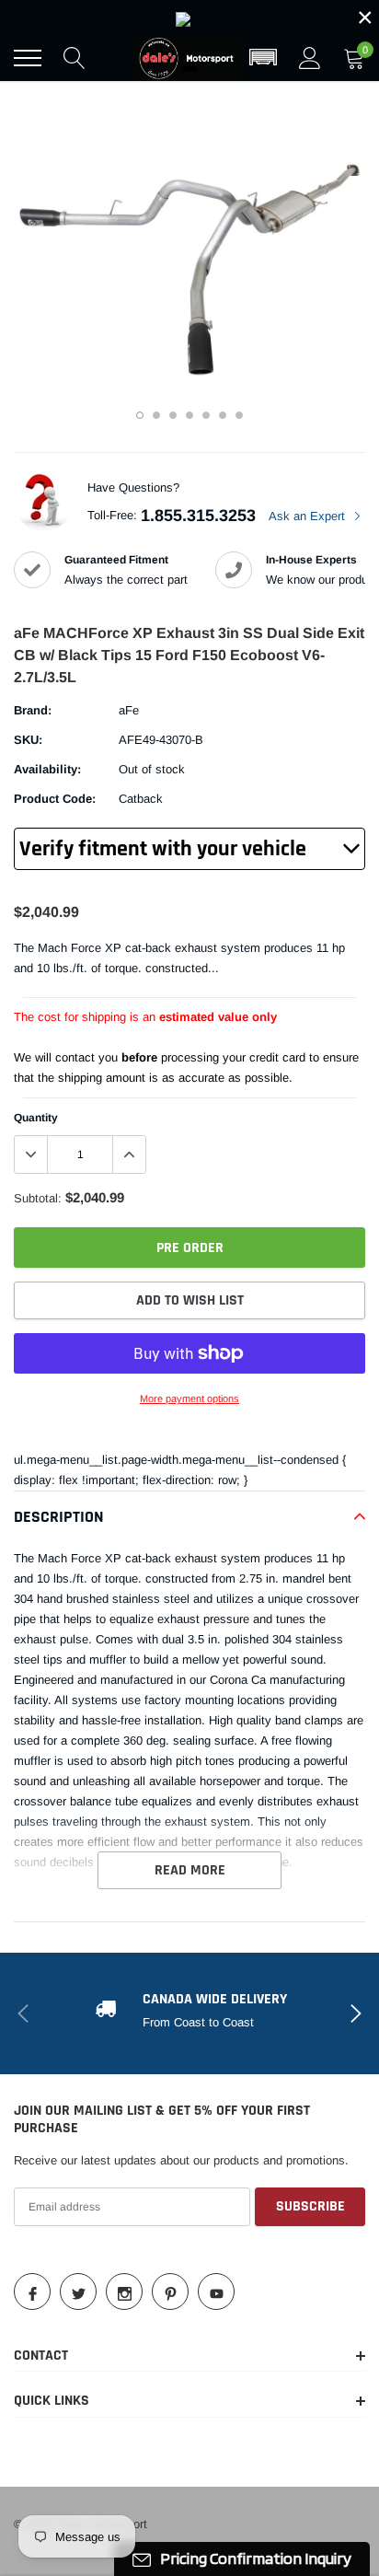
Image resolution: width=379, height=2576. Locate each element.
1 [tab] (140, 415)
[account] (310, 58)
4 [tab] (189, 415)
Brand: (33, 710)
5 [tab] (206, 415)
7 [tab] (239, 415)
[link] (189, 17)
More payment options (189, 1398)
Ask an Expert (309, 516)
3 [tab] (173, 415)
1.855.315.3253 (198, 516)
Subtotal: (38, 1198)
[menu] (28, 58)
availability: (47, 769)
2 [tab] (156, 415)
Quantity (36, 1118)
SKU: (28, 740)
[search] (75, 58)
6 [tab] (223, 415)
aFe (129, 710)
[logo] (189, 58)
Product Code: (55, 799)
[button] (263, 58)
